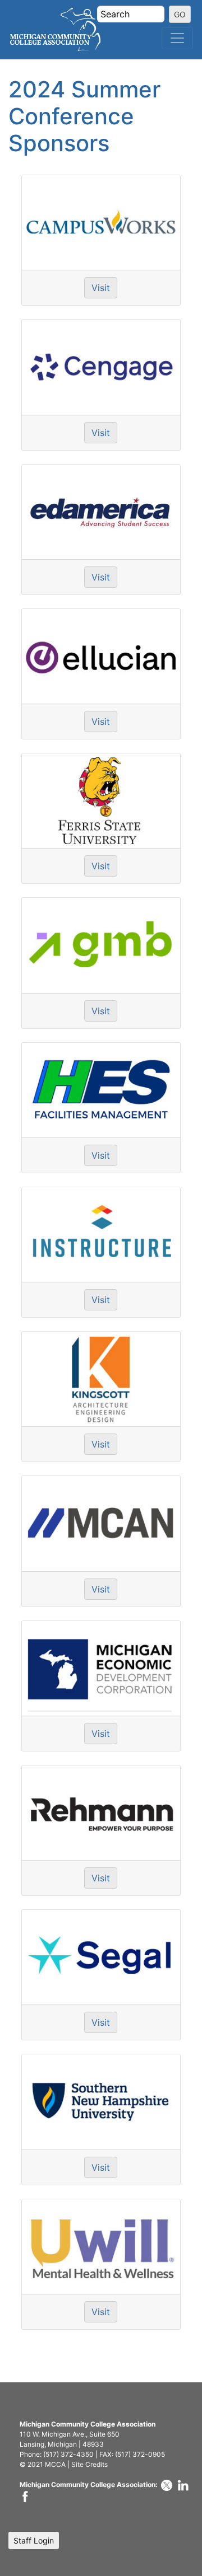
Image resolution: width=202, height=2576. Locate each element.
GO (180, 14)
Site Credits (89, 2464)
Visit (101, 288)
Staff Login (34, 2540)
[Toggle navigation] (177, 38)
